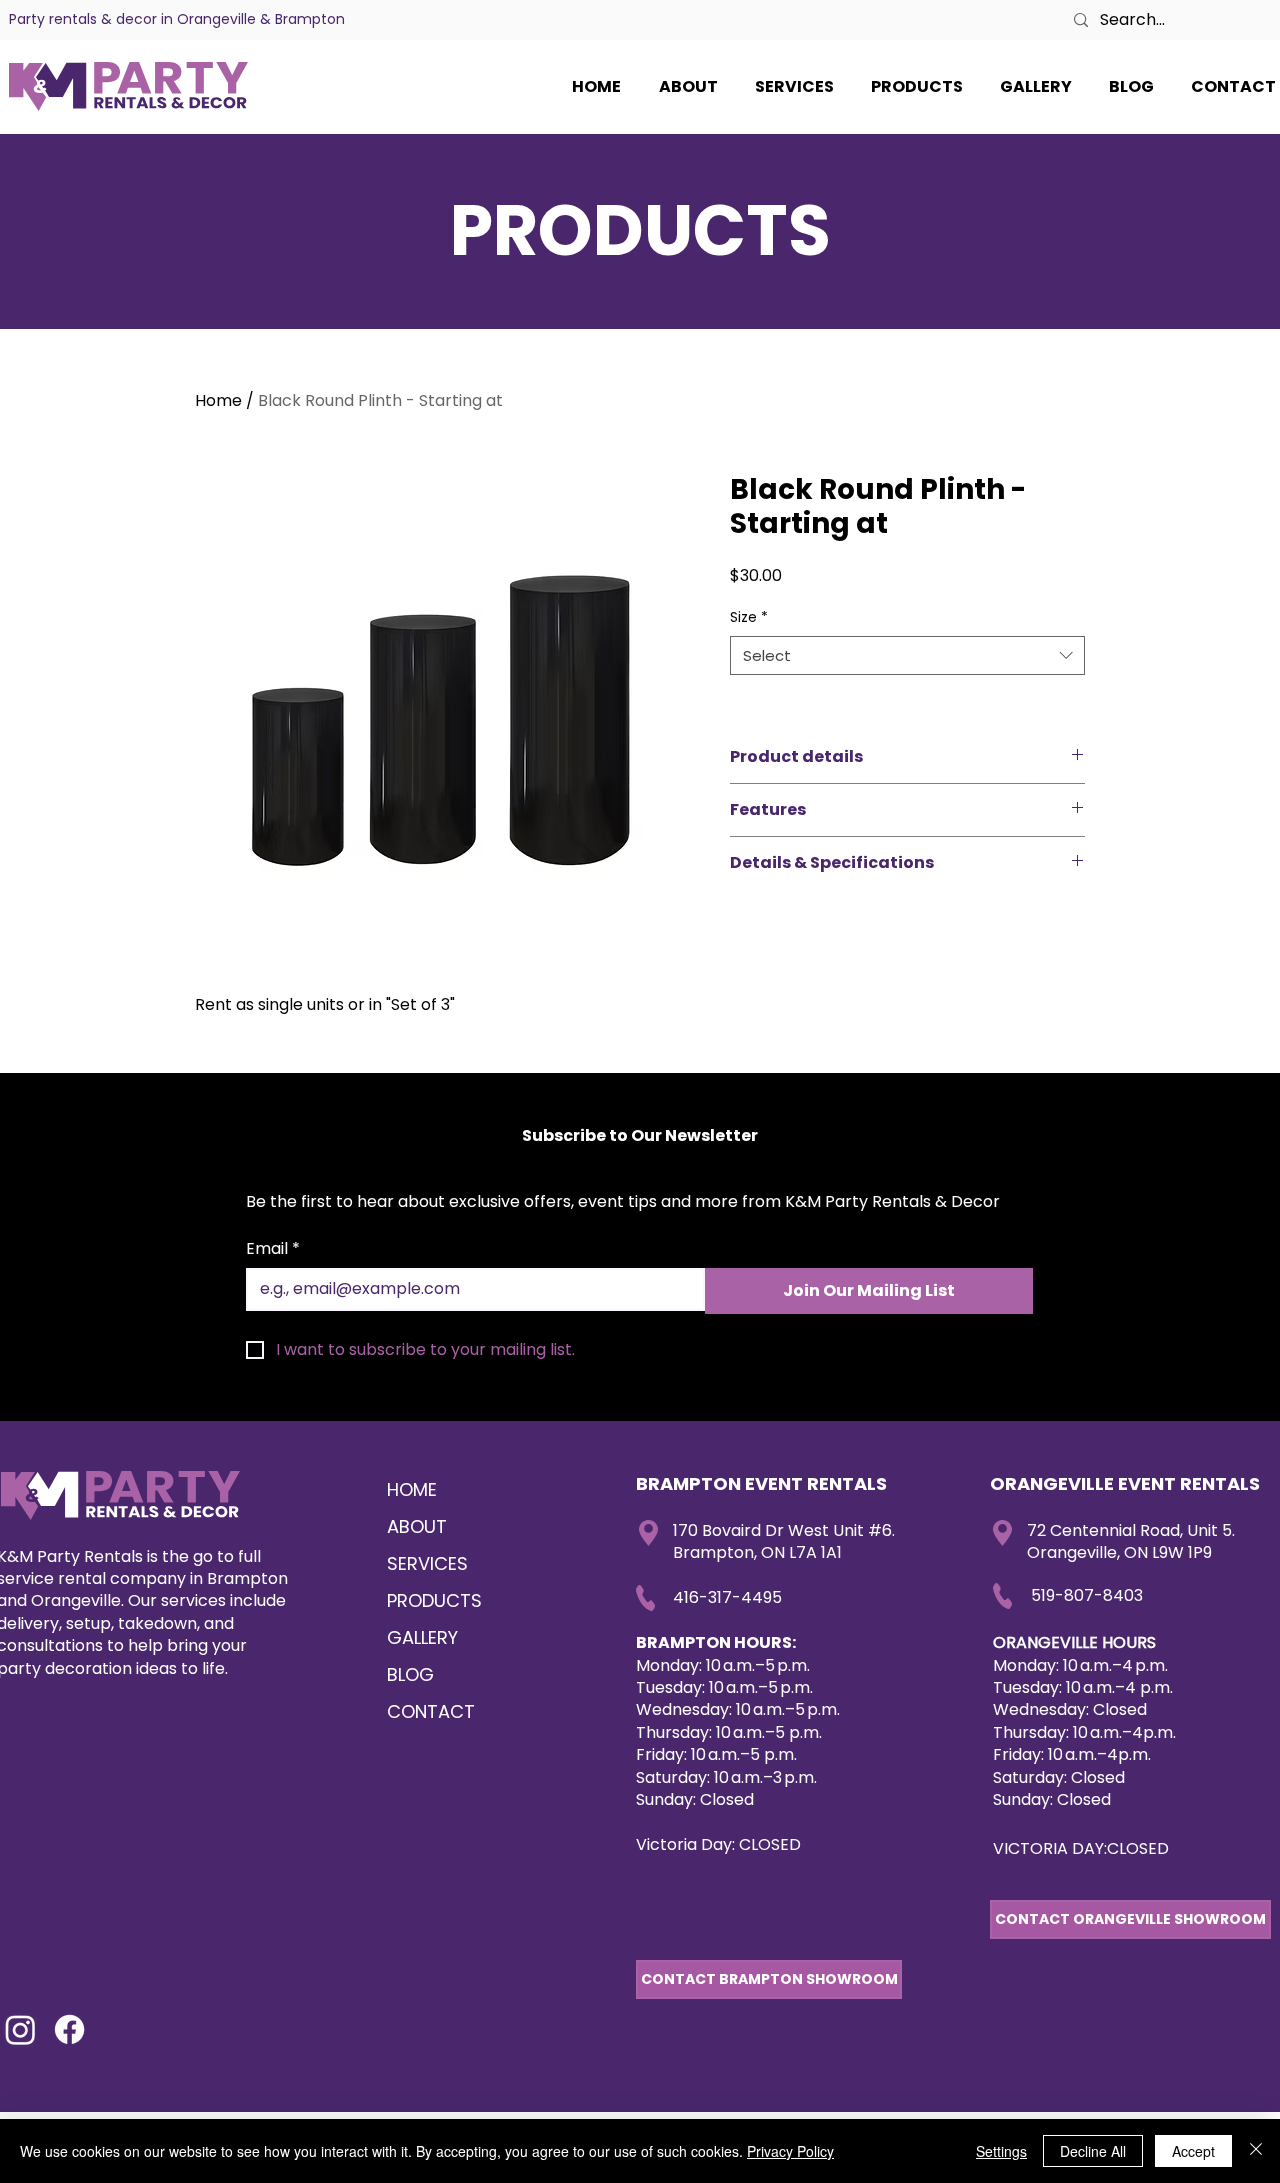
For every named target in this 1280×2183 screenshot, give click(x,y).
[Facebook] (69, 2029)
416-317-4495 (727, 1597)
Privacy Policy (790, 2151)
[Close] (1256, 2151)
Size (749, 617)
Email (273, 1249)
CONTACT (431, 1711)
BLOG (410, 1674)
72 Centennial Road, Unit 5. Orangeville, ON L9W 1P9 (1131, 1541)
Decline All (1093, 2151)
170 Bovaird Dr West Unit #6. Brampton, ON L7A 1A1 (784, 1541)
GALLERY (422, 1637)
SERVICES (427, 1563)
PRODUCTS (434, 1600)
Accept (1193, 2151)
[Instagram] (20, 2029)
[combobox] (907, 655)
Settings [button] (1001, 2151)
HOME (412, 1489)
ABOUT (417, 1526)
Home (218, 400)
